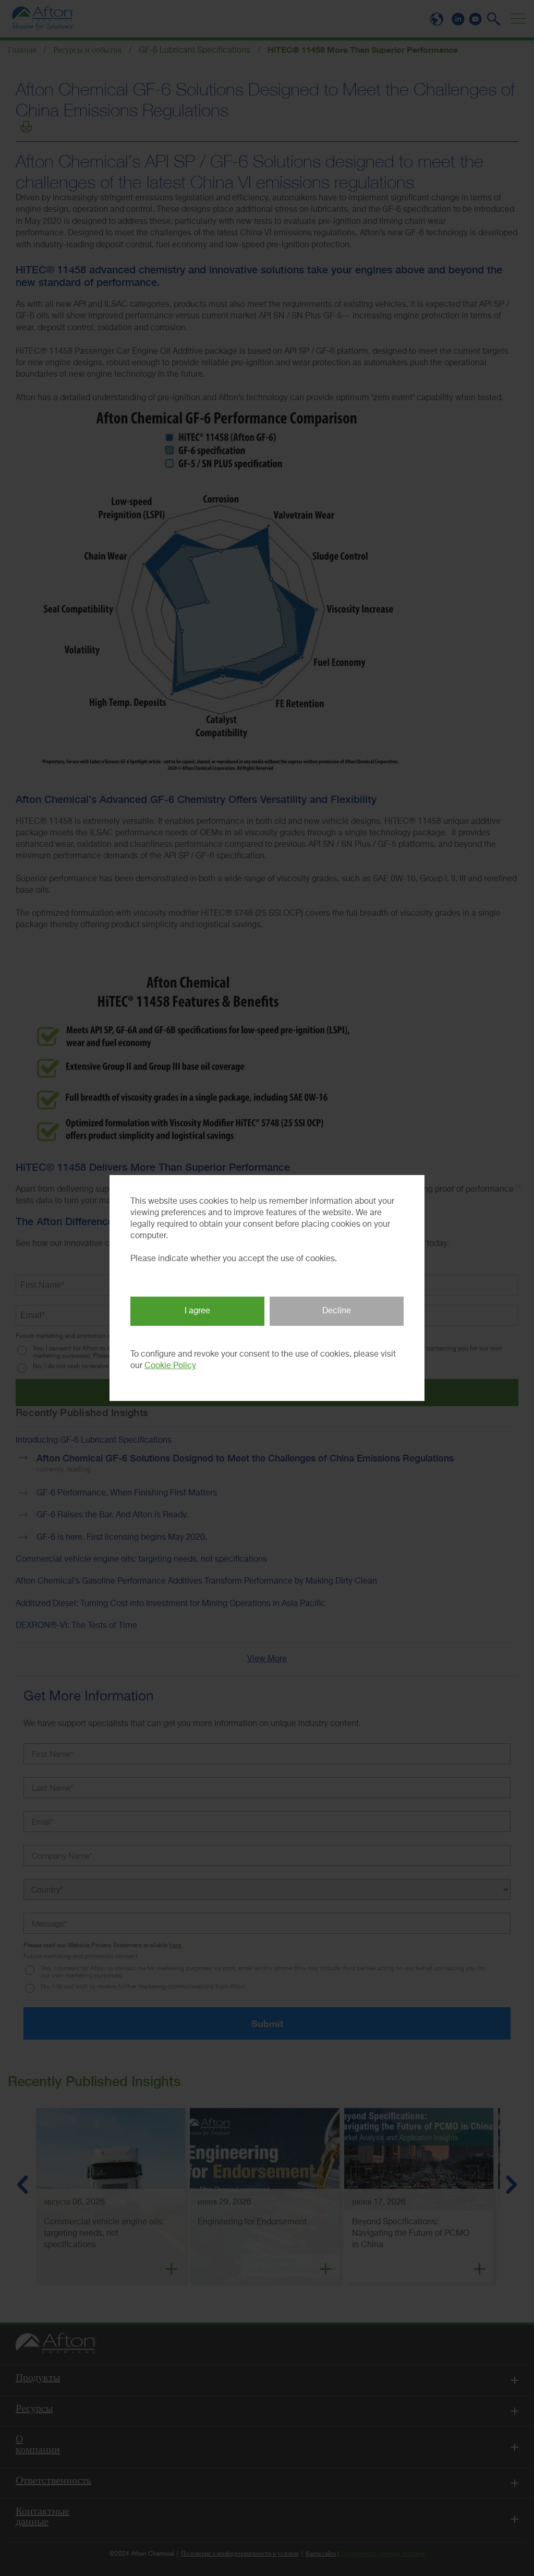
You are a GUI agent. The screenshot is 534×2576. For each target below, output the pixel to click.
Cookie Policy (170, 1366)
